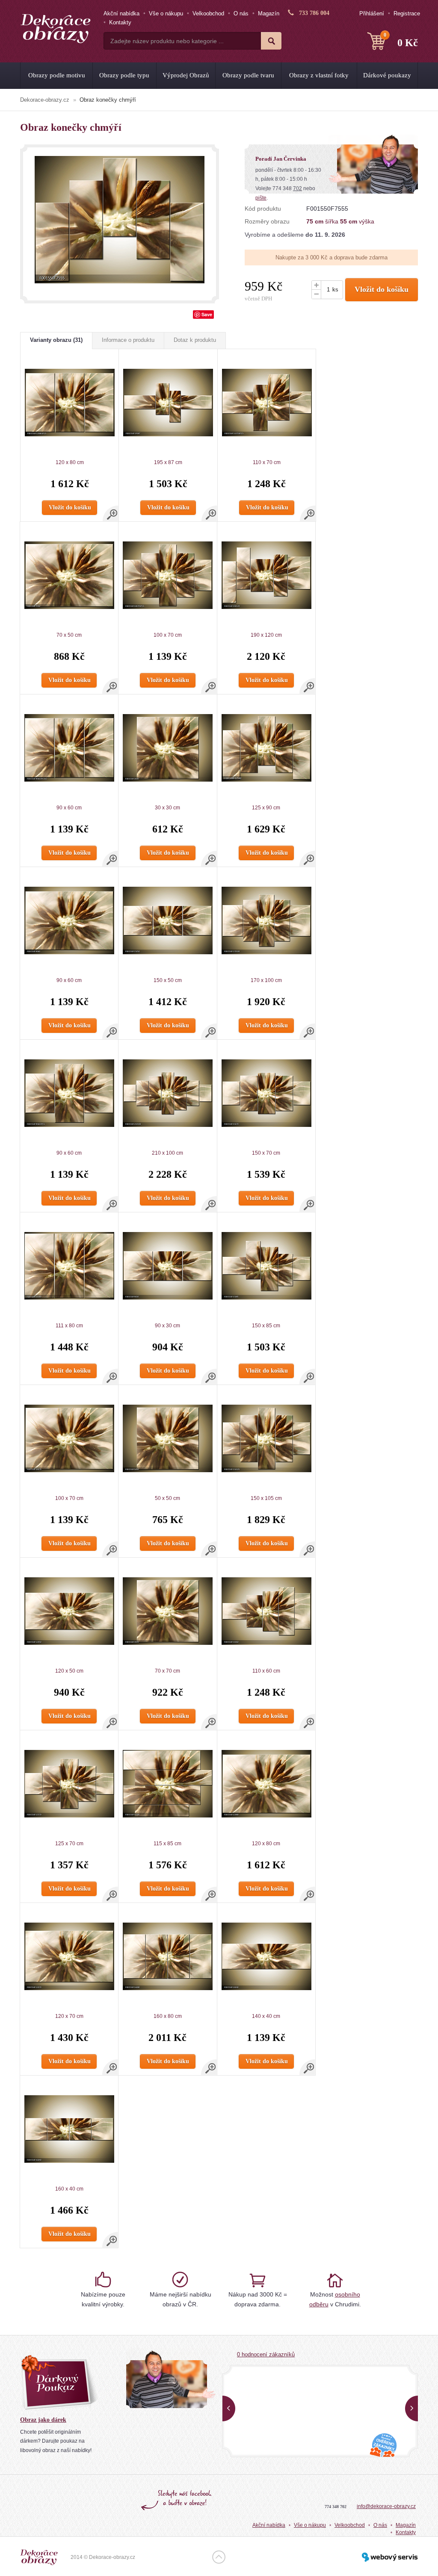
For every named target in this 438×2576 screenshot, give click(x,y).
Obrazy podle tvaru (248, 75)
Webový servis (390, 2557)
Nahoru (219, 2557)
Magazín (269, 13)
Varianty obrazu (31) (56, 340)
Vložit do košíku (382, 289)
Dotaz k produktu (195, 340)
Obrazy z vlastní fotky (319, 75)
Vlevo (229, 2408)
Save (207, 314)
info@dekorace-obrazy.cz (386, 2506)
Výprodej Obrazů (186, 75)
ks (335, 290)
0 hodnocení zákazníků (266, 2354)
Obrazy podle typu (124, 75)
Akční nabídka (121, 13)
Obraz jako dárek (43, 2420)
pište (261, 198)
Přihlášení (372, 13)
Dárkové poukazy (387, 75)
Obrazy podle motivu (57, 75)
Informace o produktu (128, 340)
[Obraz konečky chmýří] (120, 220)
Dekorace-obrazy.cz (45, 100)
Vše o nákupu (166, 13)
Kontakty (120, 22)
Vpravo (411, 2408)
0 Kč (401, 40)
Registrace (407, 13)
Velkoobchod (208, 13)
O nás (241, 13)
